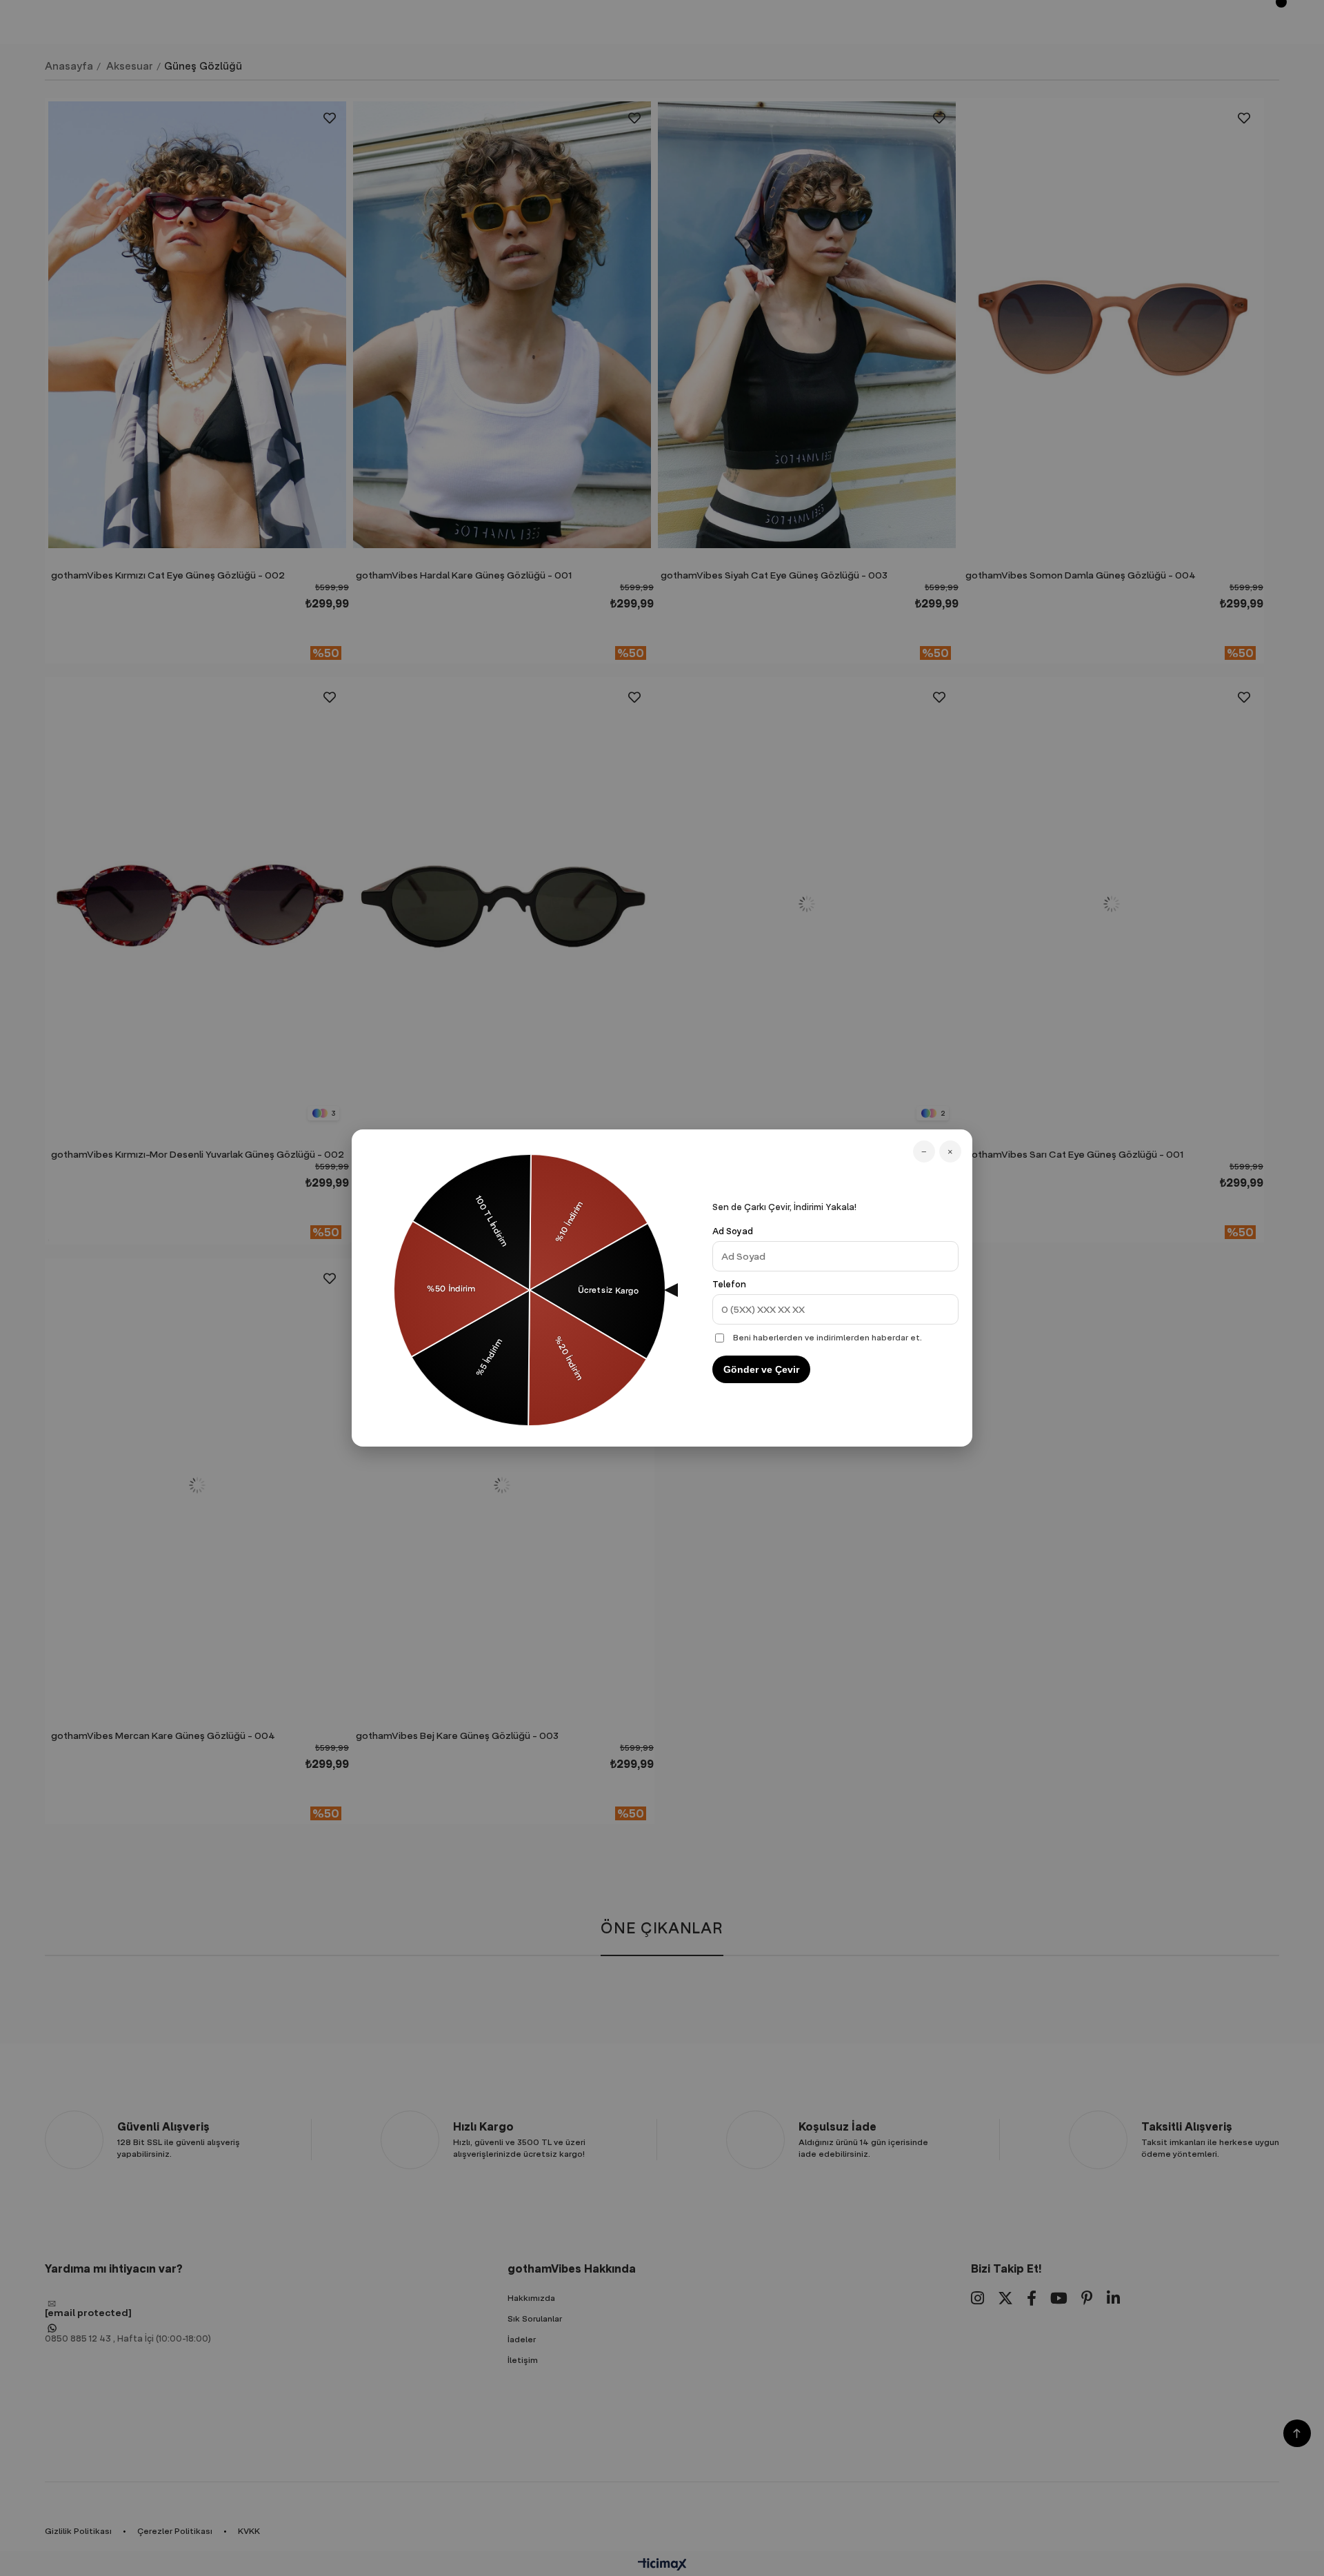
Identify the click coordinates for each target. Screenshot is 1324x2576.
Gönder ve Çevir (761, 1369)
